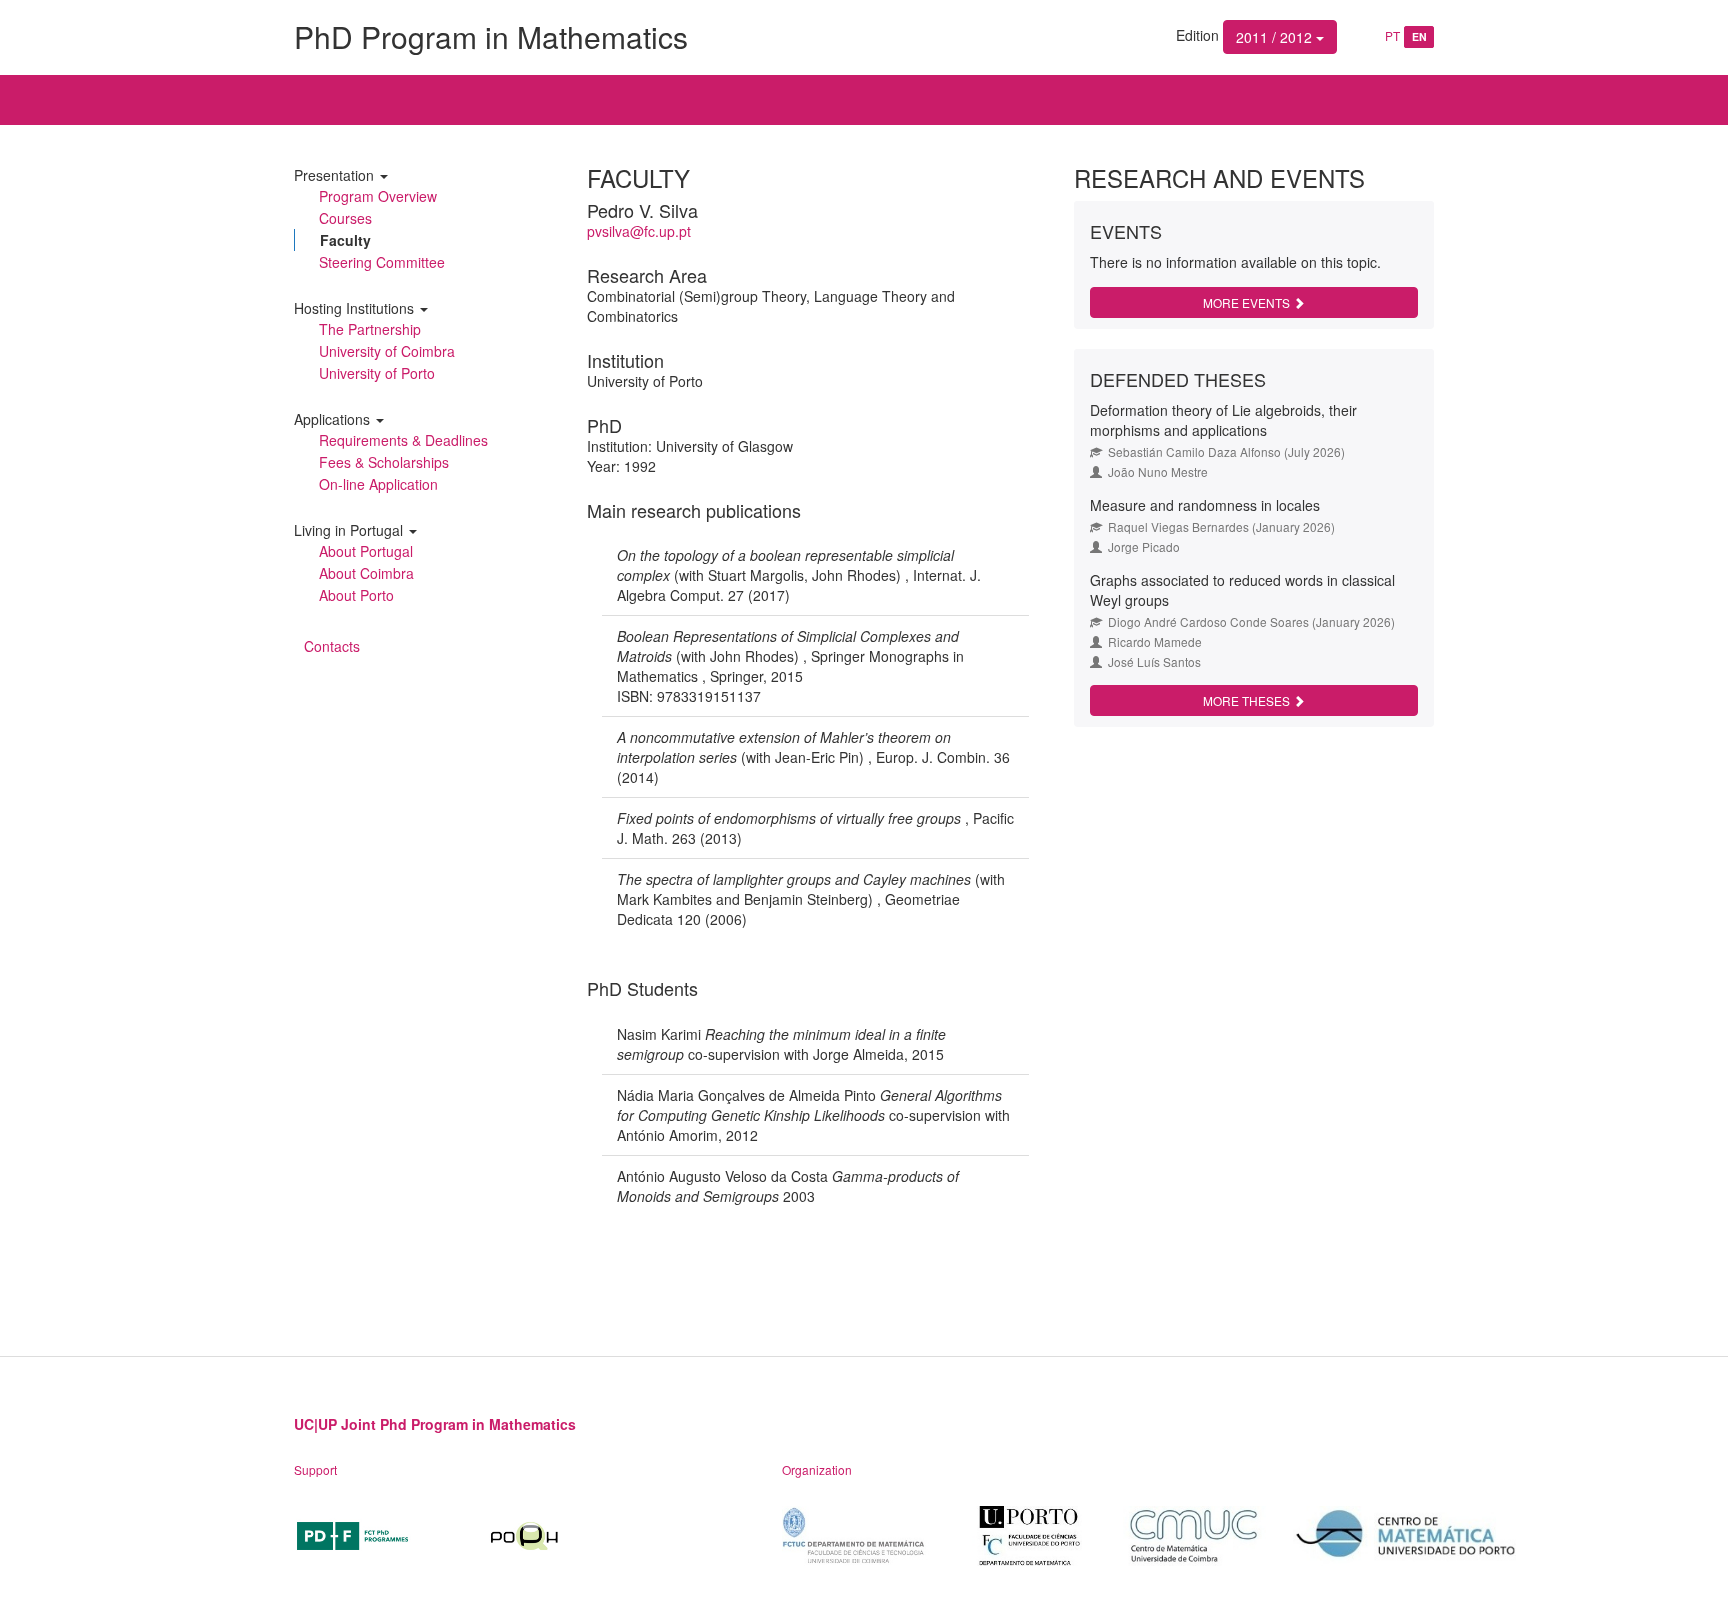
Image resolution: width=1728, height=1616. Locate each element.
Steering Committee (382, 262)
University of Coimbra (387, 351)
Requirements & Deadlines (403, 440)
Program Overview (378, 196)
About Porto (356, 595)
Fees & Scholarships (384, 462)
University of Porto (377, 373)
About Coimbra (366, 573)
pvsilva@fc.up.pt (639, 231)
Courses (345, 218)
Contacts (332, 646)
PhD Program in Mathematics (491, 36)
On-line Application (378, 484)
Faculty (345, 240)
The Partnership (370, 329)
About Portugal (366, 551)
